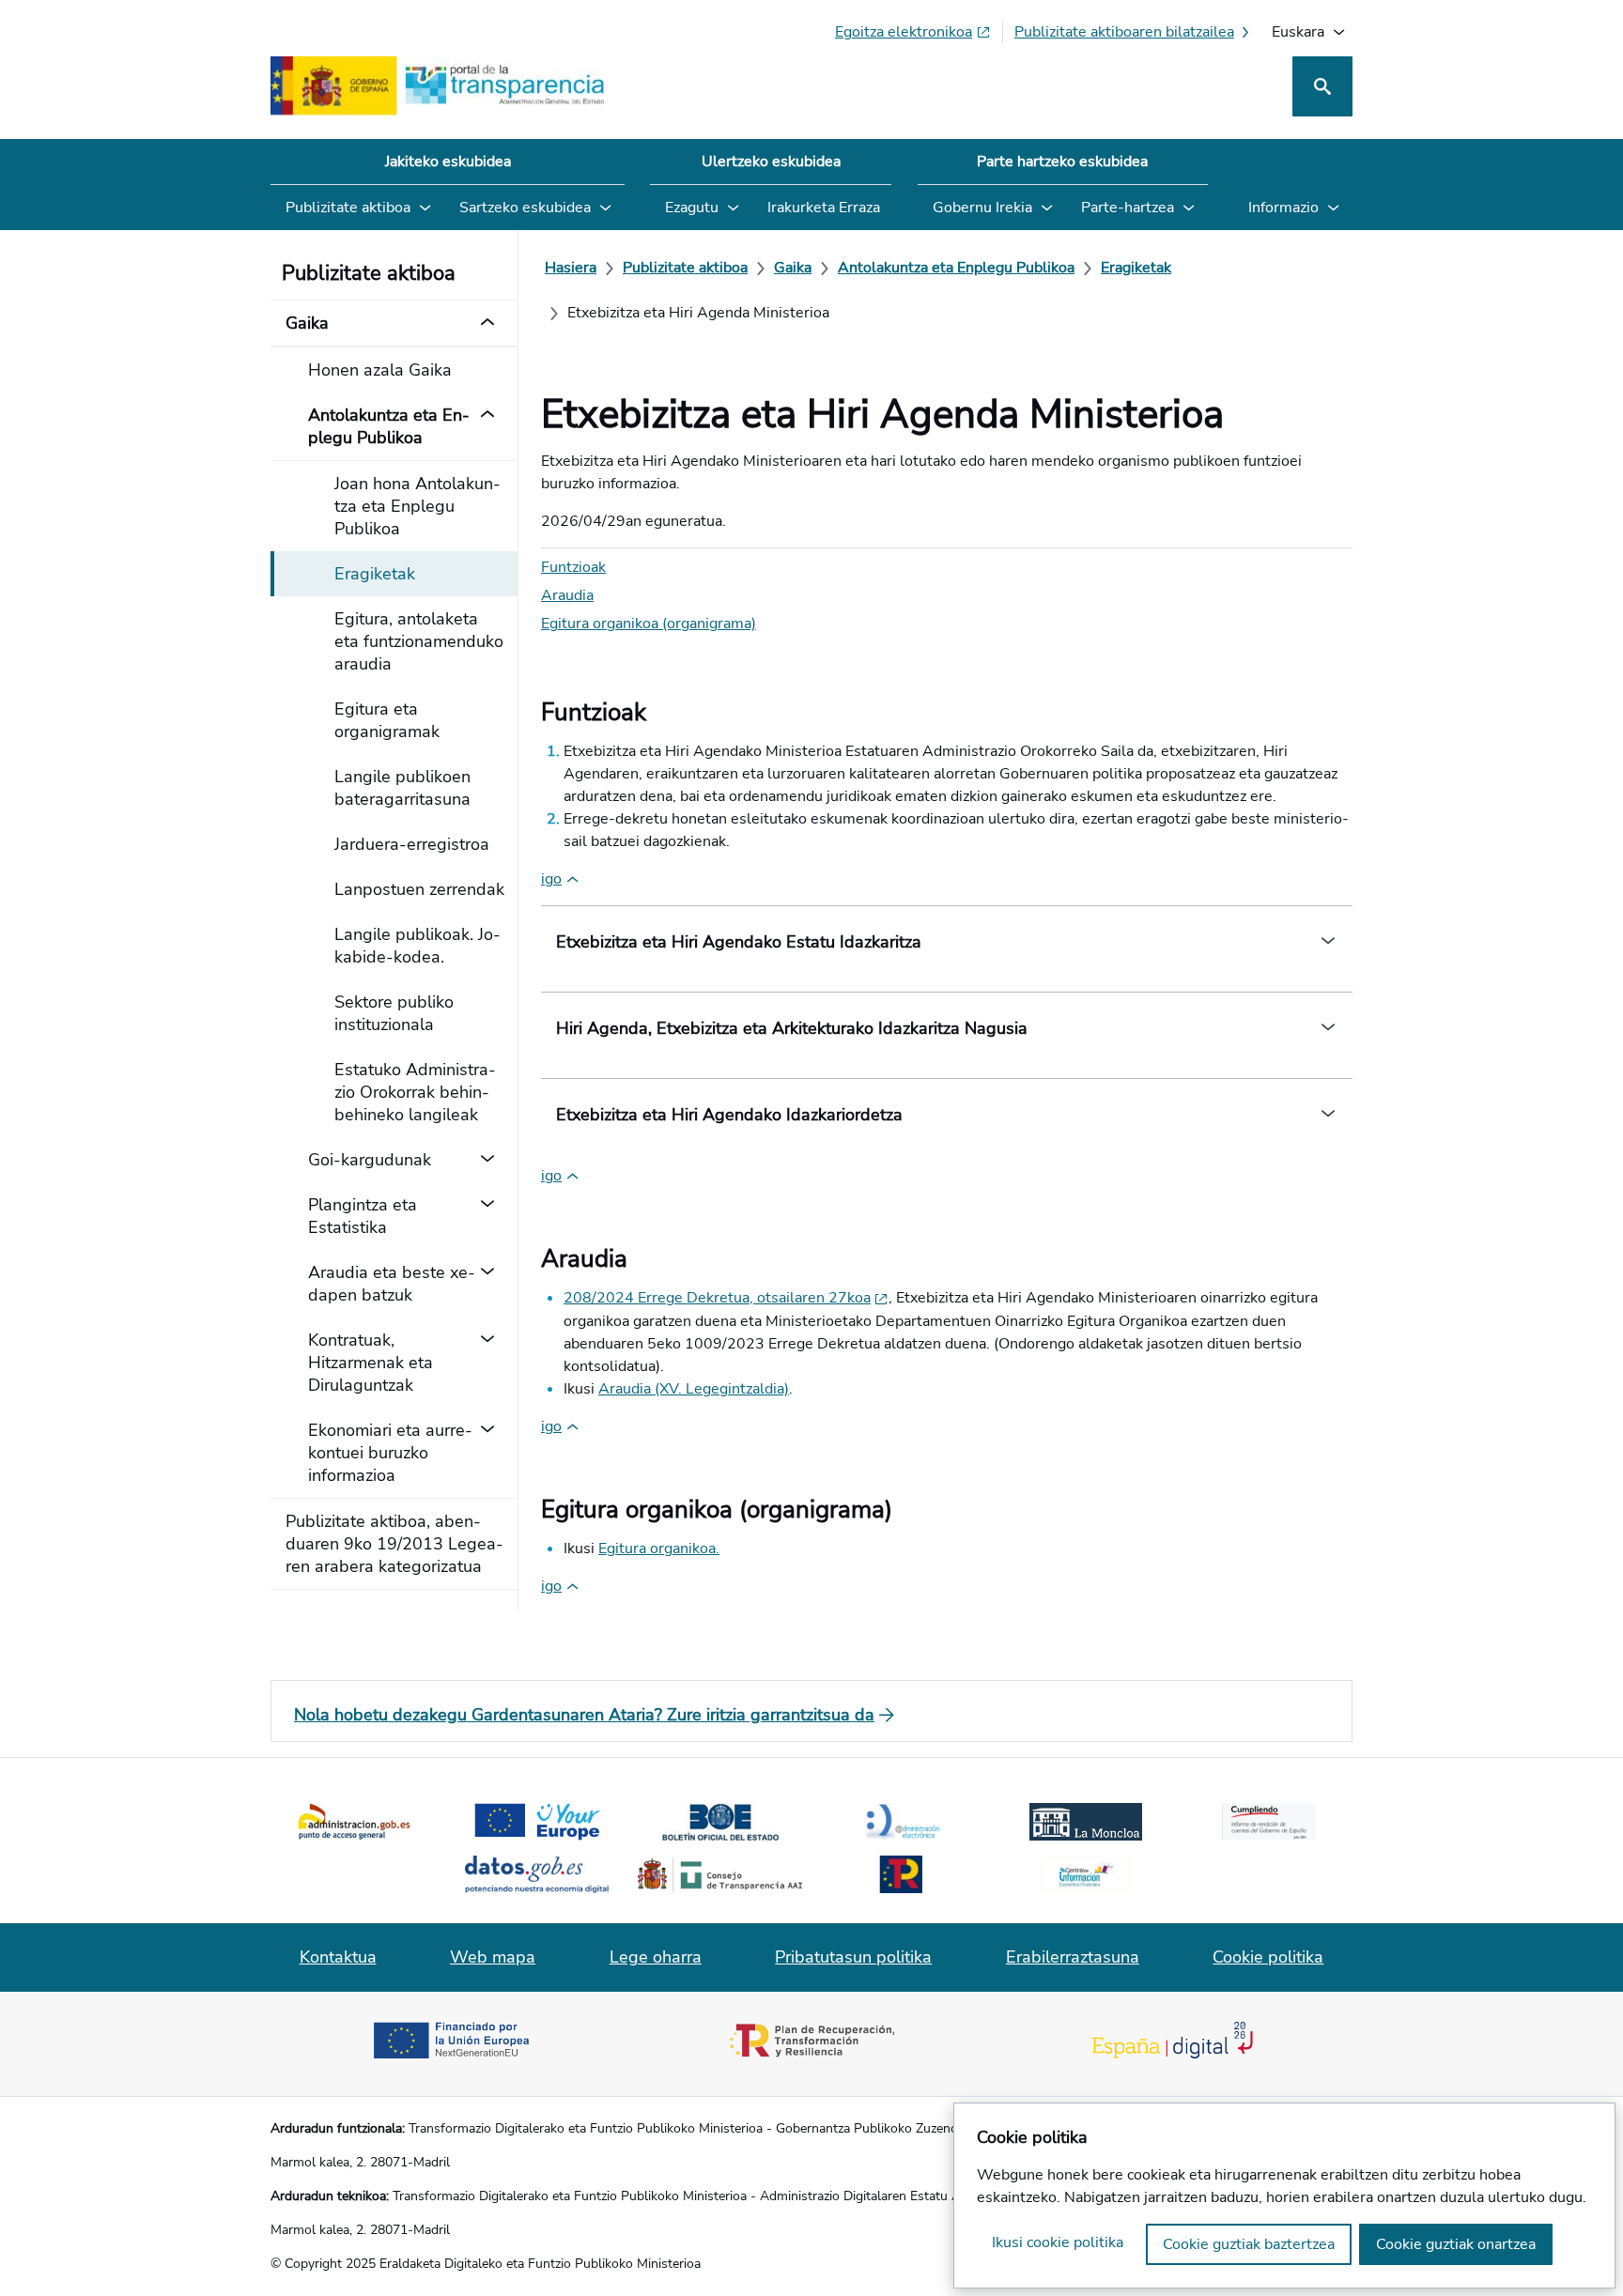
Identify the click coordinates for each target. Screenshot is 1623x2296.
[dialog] (1284, 2196)
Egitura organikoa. (659, 1549)
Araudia (567, 595)
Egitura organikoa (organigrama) (649, 624)
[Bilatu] (1322, 86)
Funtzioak (573, 567)
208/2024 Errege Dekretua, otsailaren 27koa (717, 1298)
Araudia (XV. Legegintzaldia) (694, 1389)
